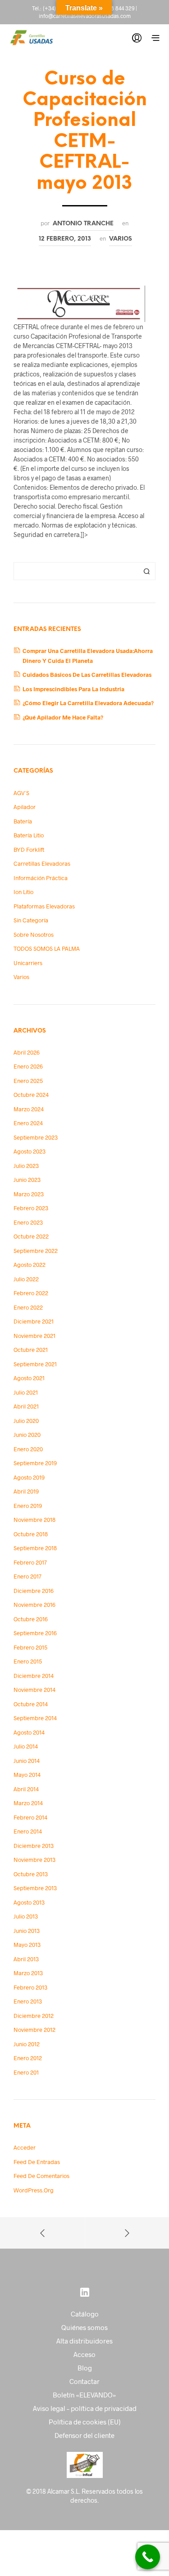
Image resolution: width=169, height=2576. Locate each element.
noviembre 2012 (34, 2030)
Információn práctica (41, 878)
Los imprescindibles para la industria (73, 689)
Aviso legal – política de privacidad (85, 2408)
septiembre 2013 (35, 1888)
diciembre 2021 (34, 1321)
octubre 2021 (31, 1350)
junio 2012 (27, 2044)
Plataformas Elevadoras (44, 906)
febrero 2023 (31, 1208)
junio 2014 (27, 1761)
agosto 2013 (29, 1902)
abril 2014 (26, 1789)
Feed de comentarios (41, 2176)
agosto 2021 (29, 1378)
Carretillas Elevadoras (42, 863)
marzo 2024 (29, 1109)
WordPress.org (34, 2190)
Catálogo (85, 2314)
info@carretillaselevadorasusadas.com (85, 16)
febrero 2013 (30, 1987)
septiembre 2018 (35, 1548)
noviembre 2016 (34, 1605)
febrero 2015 (30, 1647)
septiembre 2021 (35, 1364)
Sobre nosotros (34, 935)
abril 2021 (26, 1406)
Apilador (25, 807)
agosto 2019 (29, 1477)
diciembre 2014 (34, 1676)
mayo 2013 (27, 1945)
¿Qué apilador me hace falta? (63, 717)
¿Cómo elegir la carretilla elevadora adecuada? (88, 703)
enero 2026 (28, 1066)
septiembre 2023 (36, 1137)
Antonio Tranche (83, 224)
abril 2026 (27, 1052)
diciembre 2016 (34, 1591)
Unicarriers (28, 963)
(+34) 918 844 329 (113, 8)
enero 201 (26, 2072)
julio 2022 (26, 1279)
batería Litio (29, 835)
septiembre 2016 (35, 1633)
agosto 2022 (30, 1265)
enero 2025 (28, 1081)
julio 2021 (26, 1392)
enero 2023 (28, 1222)
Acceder (25, 2147)
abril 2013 (26, 1959)
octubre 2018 (31, 1534)
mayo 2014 (27, 1775)
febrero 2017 (30, 1562)
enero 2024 (28, 1123)
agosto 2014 (29, 1732)
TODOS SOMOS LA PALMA (47, 948)
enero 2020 (28, 1449)
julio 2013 (26, 1916)
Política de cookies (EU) (85, 2422)
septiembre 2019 (35, 1463)
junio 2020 (27, 1435)
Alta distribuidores (84, 2341)
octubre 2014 (31, 1704)
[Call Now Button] (148, 2557)
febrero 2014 (30, 1817)
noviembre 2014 (34, 1690)
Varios (121, 239)
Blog (85, 2368)
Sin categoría (31, 920)
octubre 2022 (31, 1236)
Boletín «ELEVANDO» (84, 2395)
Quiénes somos (84, 2327)
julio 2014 (26, 1746)
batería (23, 821)
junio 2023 (27, 1180)
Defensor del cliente (84, 2435)
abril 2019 (26, 1491)
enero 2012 (28, 2058)
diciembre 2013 (34, 1846)
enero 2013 (28, 2001)
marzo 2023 (29, 1194)
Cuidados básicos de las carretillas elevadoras (87, 675)
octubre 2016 (31, 1619)
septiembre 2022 (36, 1251)
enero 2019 (28, 1506)
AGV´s (21, 793)
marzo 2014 (28, 1803)
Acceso (84, 2354)
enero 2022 (28, 1307)
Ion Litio (23, 892)
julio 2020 (26, 1421)
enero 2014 (28, 1831)
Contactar (84, 2381)
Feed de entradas (37, 2162)
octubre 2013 (31, 1874)
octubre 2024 (31, 1095)
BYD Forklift (29, 850)
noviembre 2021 (34, 1336)
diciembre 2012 (34, 2016)
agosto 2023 (30, 1151)
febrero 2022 (31, 1293)
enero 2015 (28, 1661)
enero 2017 (27, 1576)
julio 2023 (26, 1166)
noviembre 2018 (34, 1520)
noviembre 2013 (34, 1860)
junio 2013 (27, 1931)
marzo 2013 (28, 1973)
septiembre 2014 (35, 1718)
